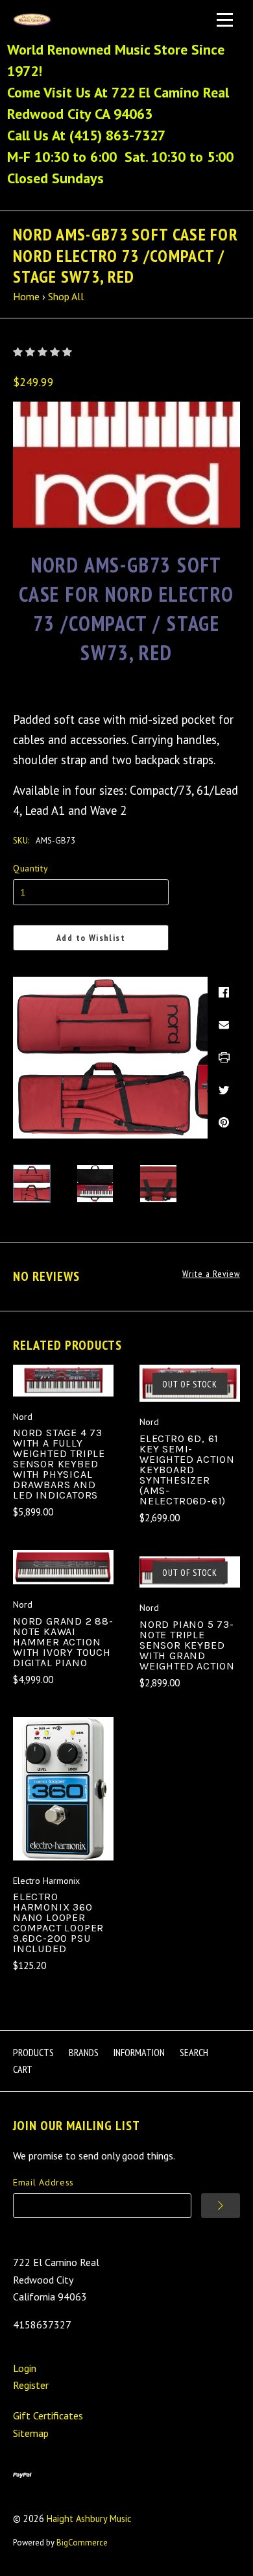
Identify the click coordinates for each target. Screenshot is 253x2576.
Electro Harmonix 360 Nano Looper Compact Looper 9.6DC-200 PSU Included (58, 1923)
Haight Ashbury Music (89, 2518)
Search (194, 2052)
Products (33, 2052)
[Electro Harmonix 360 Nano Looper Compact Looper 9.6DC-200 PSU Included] (63, 1788)
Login (25, 2368)
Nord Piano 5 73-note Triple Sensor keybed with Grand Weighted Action (187, 1645)
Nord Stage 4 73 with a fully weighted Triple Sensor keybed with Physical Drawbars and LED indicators (59, 1464)
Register (31, 2385)
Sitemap (31, 2433)
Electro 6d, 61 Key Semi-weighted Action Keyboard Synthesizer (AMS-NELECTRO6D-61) (187, 1470)
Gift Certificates (48, 2415)
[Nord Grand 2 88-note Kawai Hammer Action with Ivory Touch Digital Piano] (63, 1567)
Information (139, 2052)
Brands (84, 2052)
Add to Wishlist (91, 938)
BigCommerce (82, 2543)
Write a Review (211, 1274)
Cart (23, 2069)
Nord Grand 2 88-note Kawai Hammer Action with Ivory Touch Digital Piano (63, 1642)
